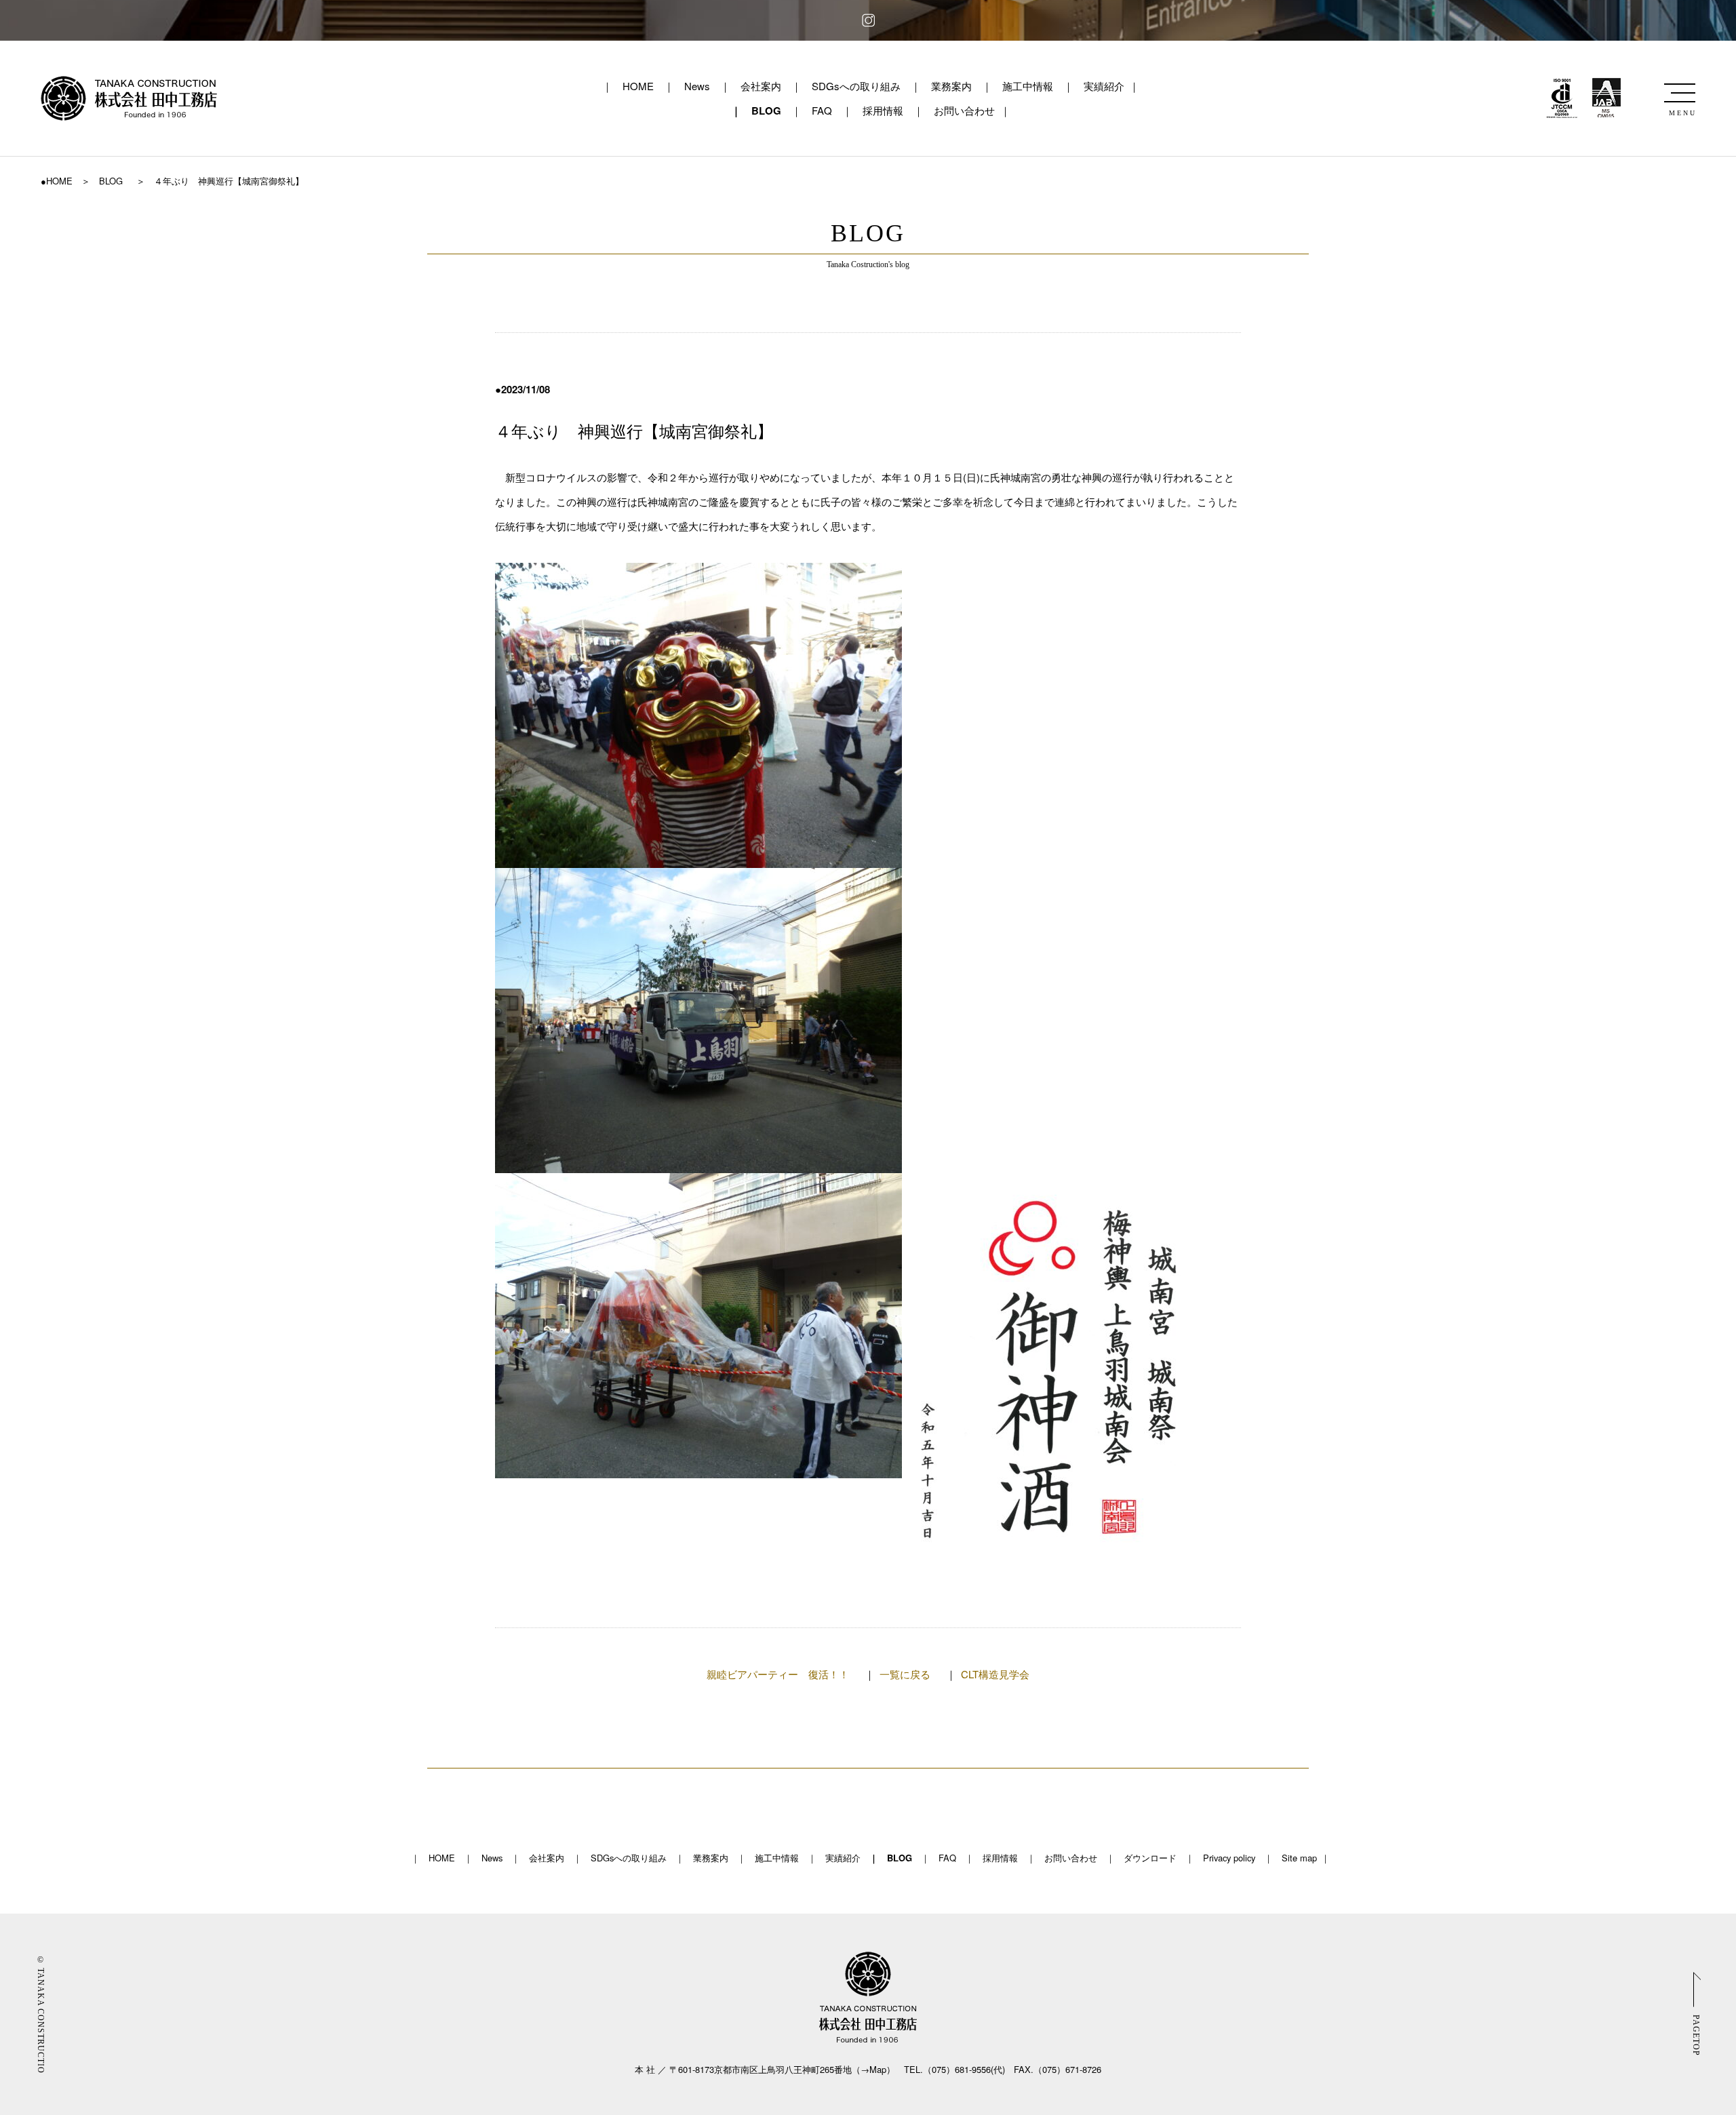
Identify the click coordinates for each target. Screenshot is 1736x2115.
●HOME (57, 181)
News (697, 86)
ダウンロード (1150, 1858)
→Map (873, 2069)
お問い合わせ (964, 110)
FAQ (822, 110)
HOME (638, 86)
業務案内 (951, 86)
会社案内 (761, 86)
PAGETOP (1696, 2035)
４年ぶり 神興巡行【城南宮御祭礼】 (642, 432)
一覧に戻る (905, 1674)
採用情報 (883, 110)
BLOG (766, 111)
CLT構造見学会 (995, 1674)
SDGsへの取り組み (856, 86)
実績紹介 (1104, 86)
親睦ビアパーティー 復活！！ (778, 1674)
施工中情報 (1028, 86)
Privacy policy (1229, 1858)
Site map (1299, 1858)
